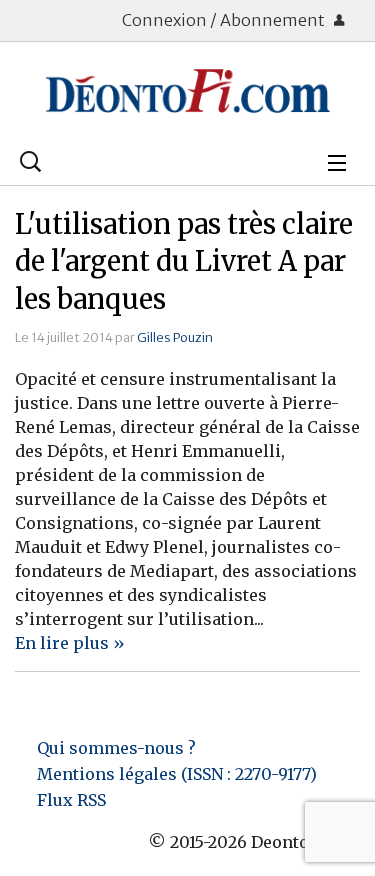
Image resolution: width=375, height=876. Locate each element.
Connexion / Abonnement (225, 20)
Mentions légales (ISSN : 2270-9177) (177, 774)
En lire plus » (70, 643)
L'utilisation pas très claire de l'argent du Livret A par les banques (184, 262)
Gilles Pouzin (175, 337)
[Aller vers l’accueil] (187, 91)
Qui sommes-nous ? (116, 748)
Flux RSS (71, 800)
